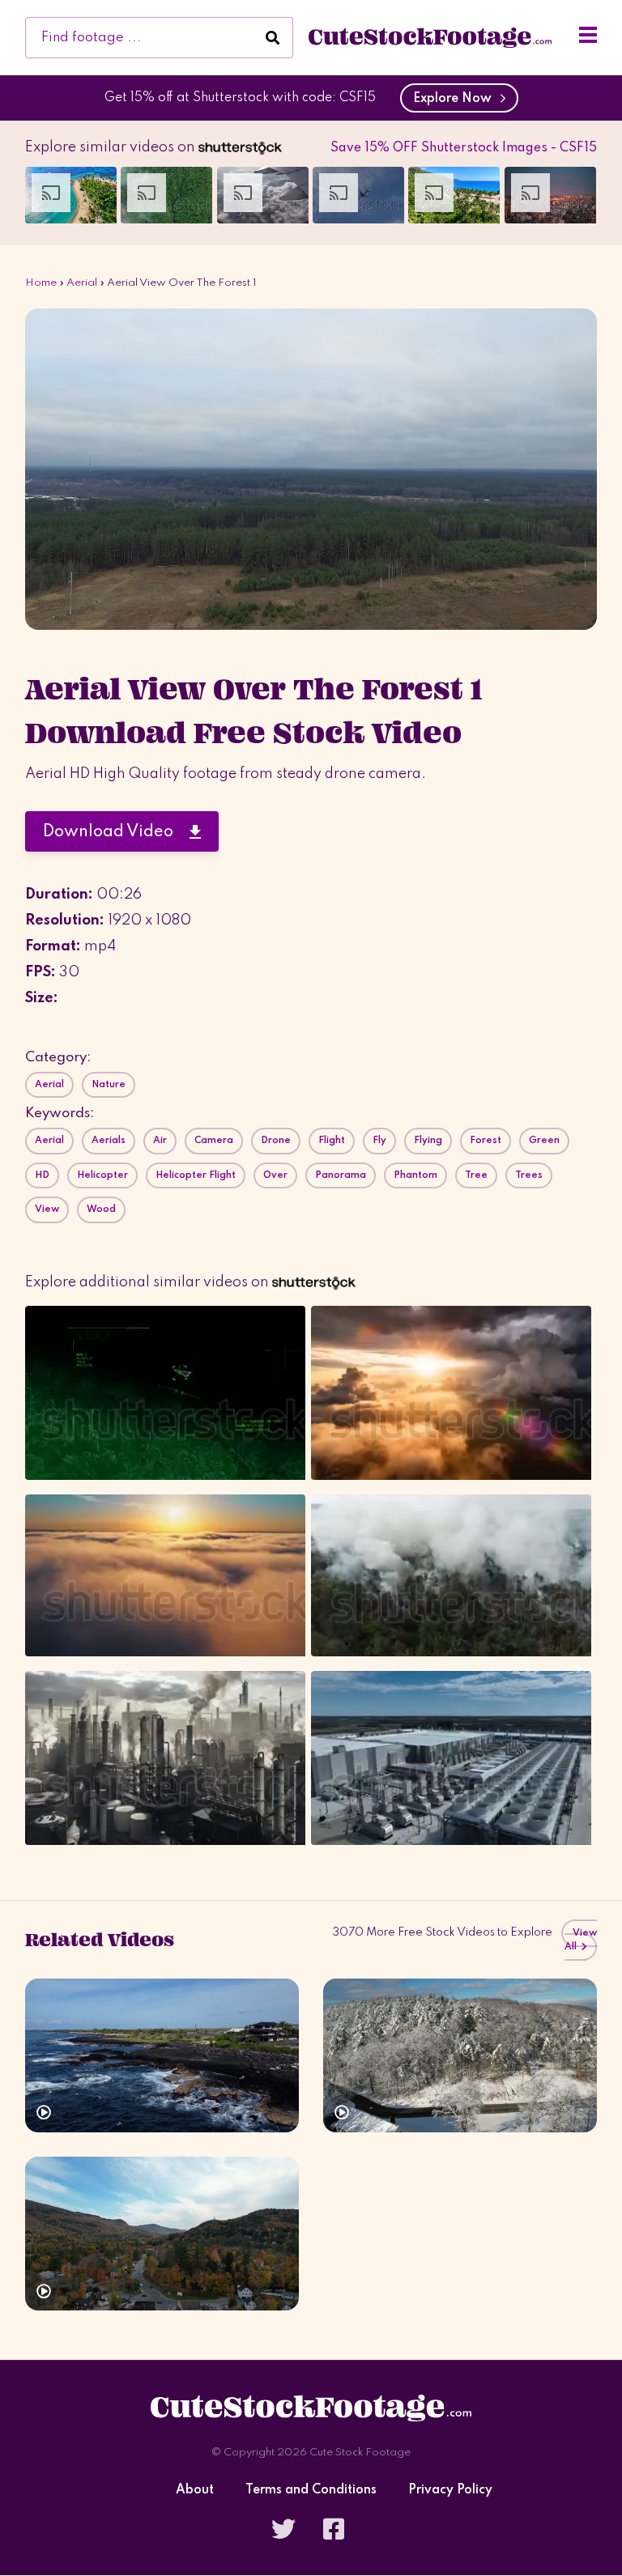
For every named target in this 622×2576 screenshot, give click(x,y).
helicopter (102, 1175)
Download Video (116, 832)
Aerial (82, 283)
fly (379, 1141)
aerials (109, 1141)
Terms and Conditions (311, 2491)
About (195, 2491)
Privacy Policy (450, 2491)
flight (332, 1141)
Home (41, 283)
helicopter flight (196, 1175)
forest (486, 1141)
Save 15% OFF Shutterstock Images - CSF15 (464, 148)
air (160, 1141)
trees (529, 1175)
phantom (415, 1175)
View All (581, 1940)
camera (214, 1141)
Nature (109, 1085)
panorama (341, 1175)
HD (42, 1175)
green (544, 1141)
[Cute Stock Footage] (430, 37)
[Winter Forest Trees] (460, 2055)
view (47, 1209)
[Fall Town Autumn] (162, 2234)
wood (101, 1209)
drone (276, 1141)
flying (428, 1141)
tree (476, 1175)
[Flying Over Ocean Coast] (162, 2055)
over (275, 1175)
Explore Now (456, 99)
